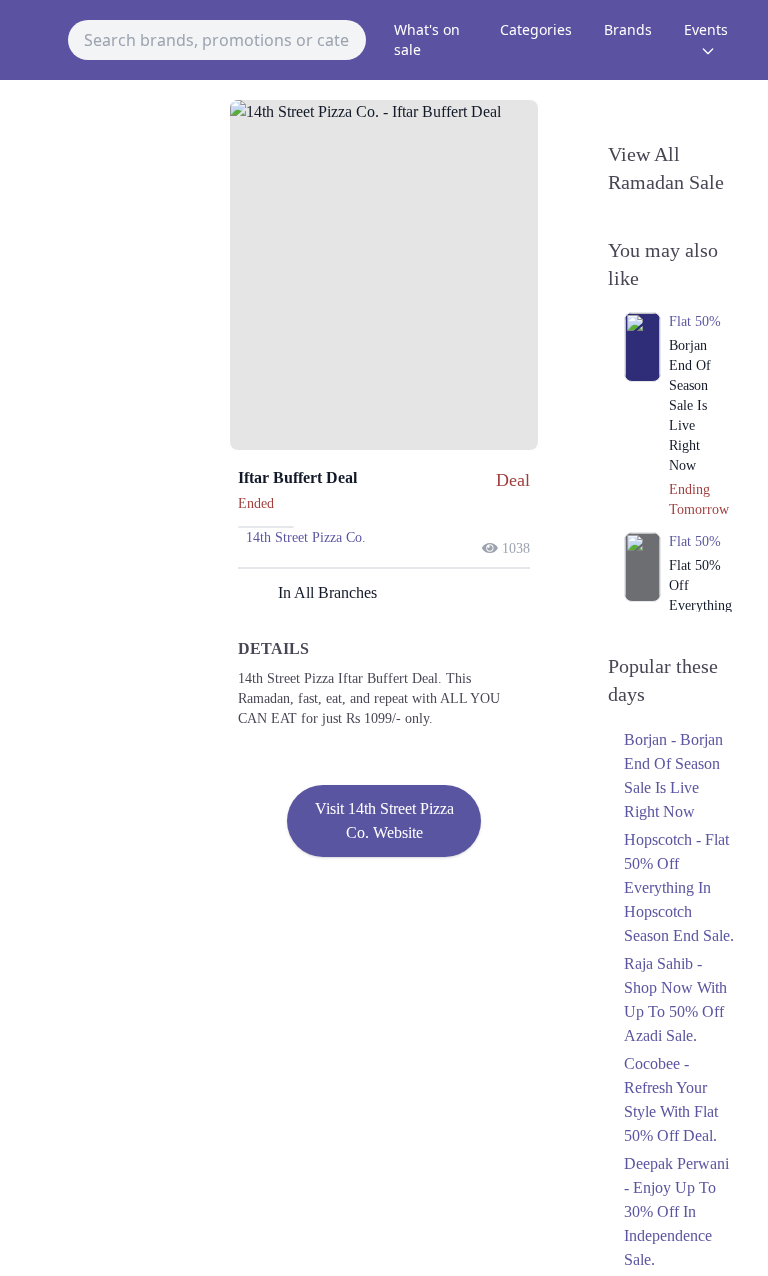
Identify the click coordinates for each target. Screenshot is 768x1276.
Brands (628, 29)
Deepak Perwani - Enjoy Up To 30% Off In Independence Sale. (676, 1211)
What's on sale (427, 39)
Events (706, 29)
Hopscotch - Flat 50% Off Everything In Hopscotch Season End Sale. (679, 887)
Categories (536, 29)
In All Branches (327, 592)
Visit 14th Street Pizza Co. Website (384, 820)
